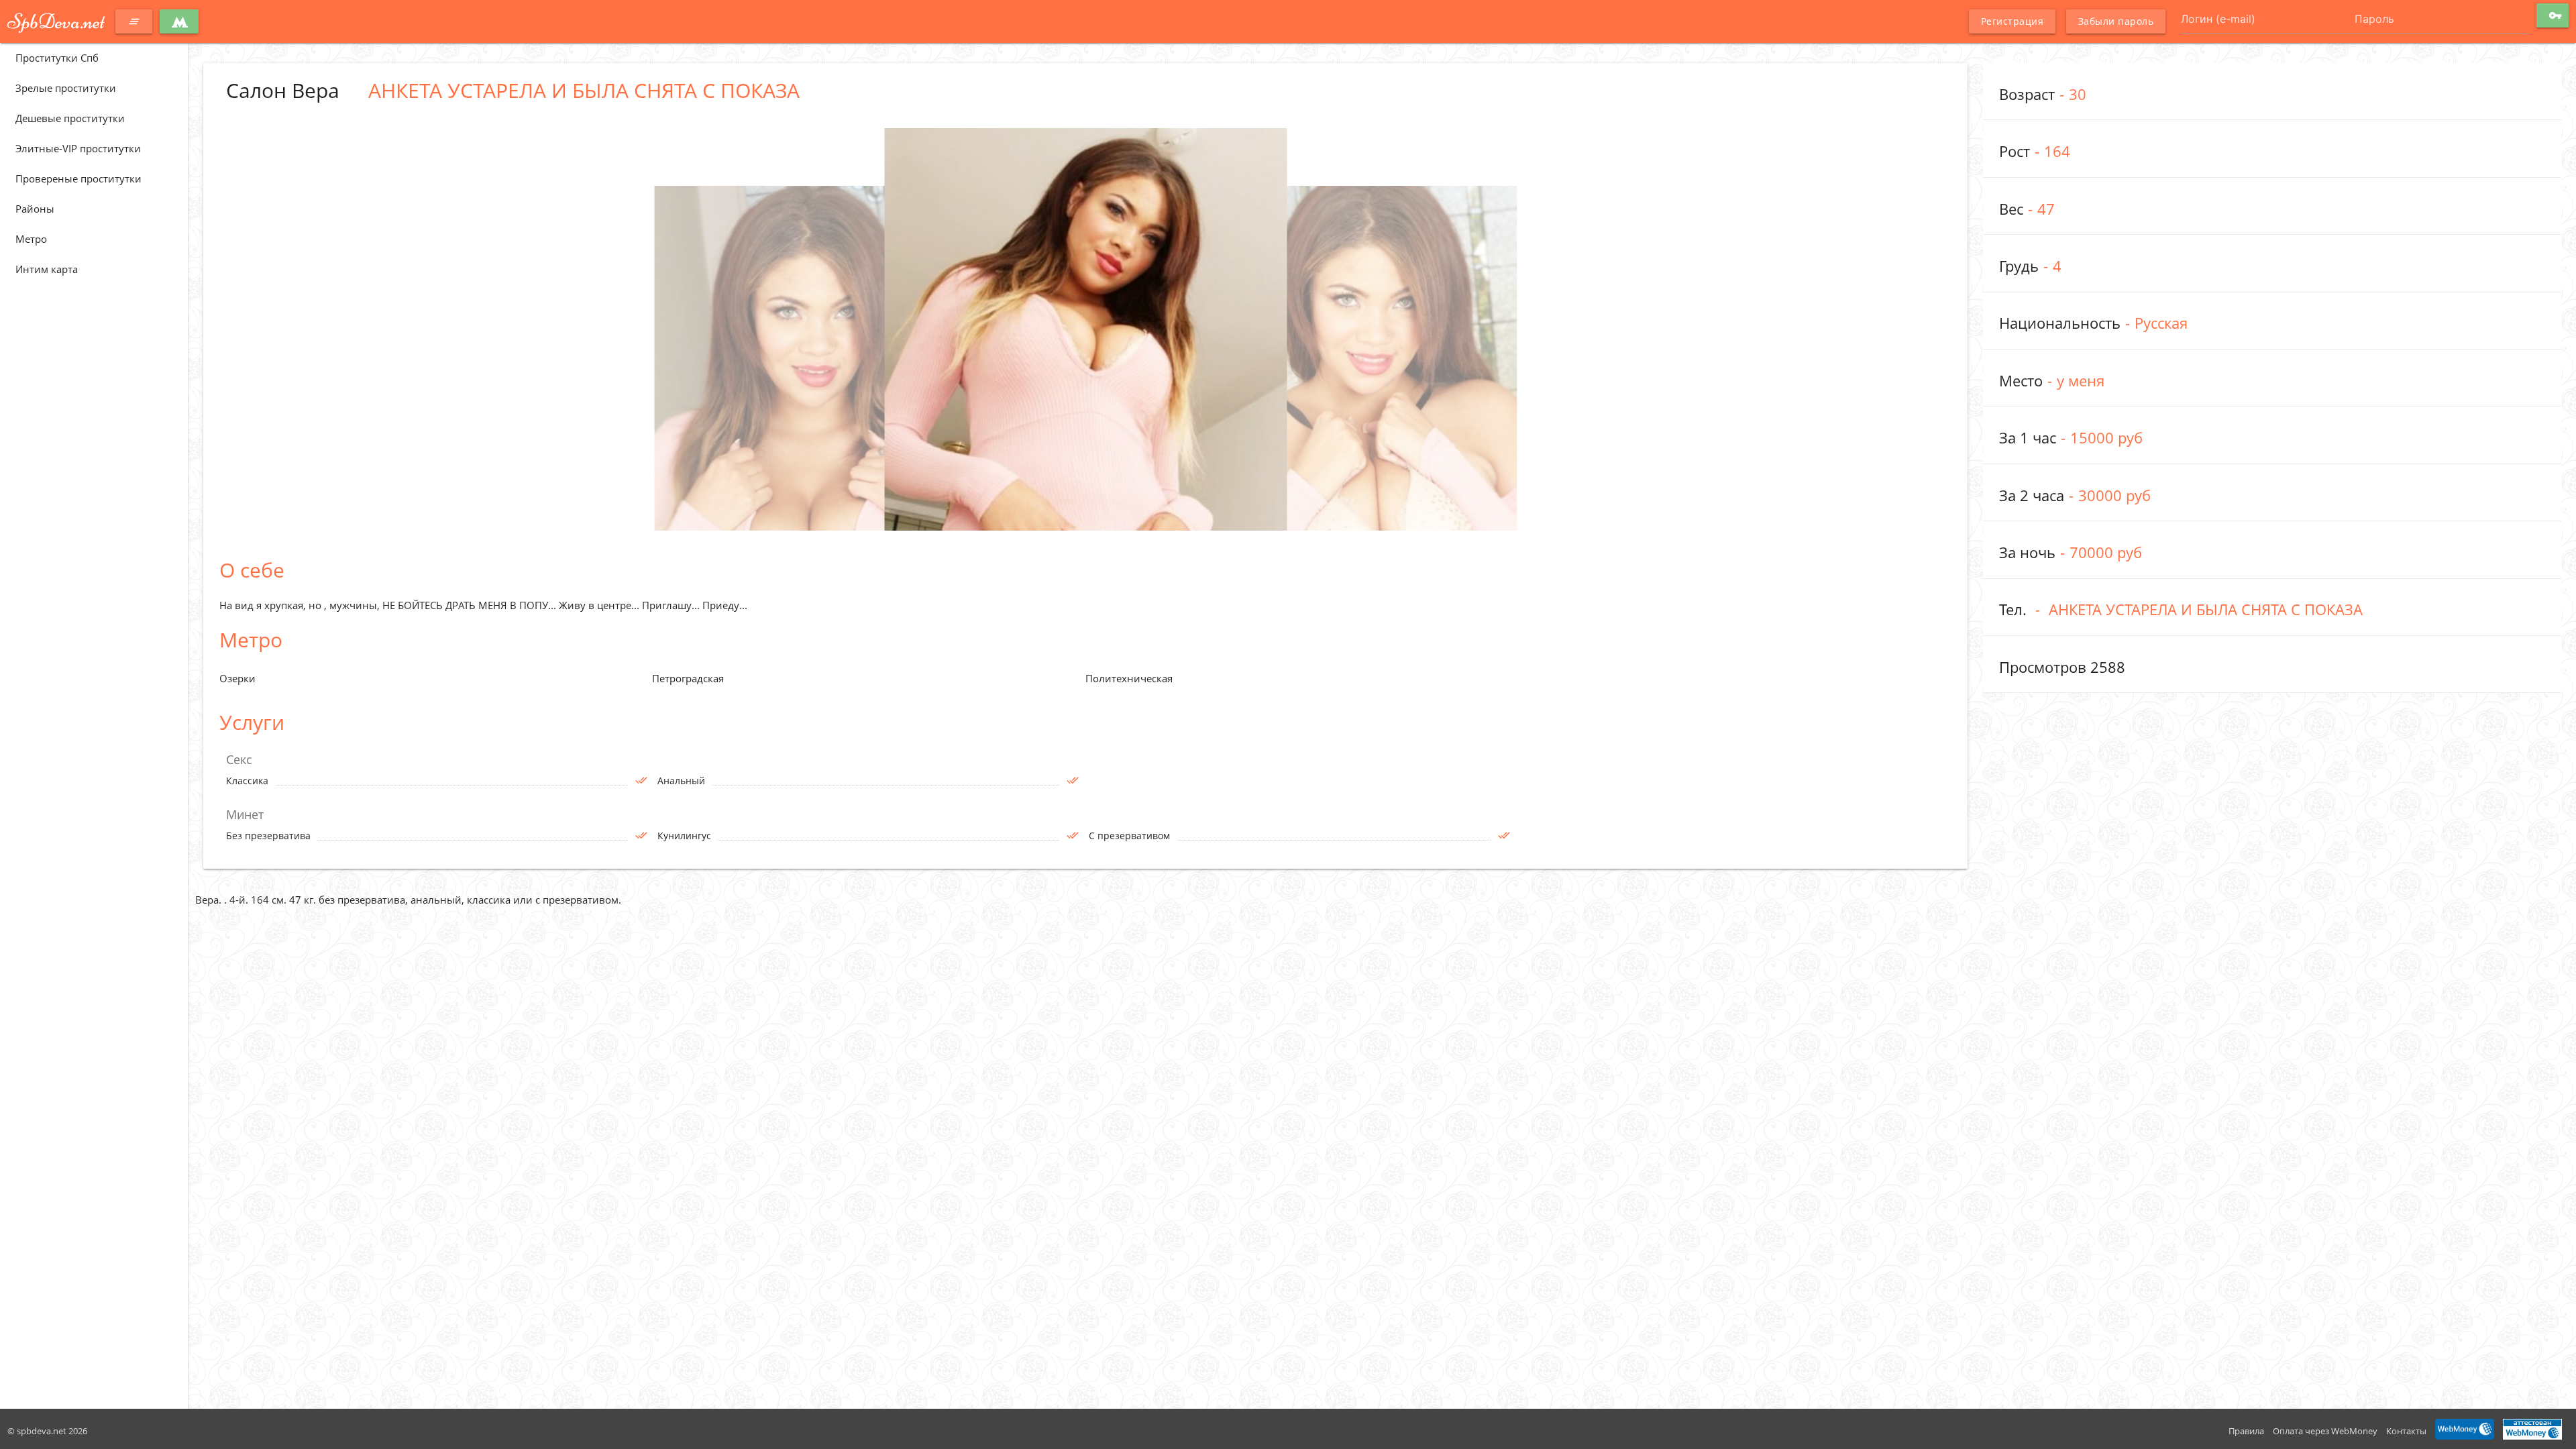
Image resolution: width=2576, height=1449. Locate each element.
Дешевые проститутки (70, 118)
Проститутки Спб (57, 58)
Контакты (2406, 1431)
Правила (2246, 1431)
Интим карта (47, 269)
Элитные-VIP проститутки (78, 148)
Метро (31, 239)
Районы (35, 209)
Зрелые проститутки (66, 88)
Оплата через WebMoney (2325, 1431)
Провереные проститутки (78, 178)
